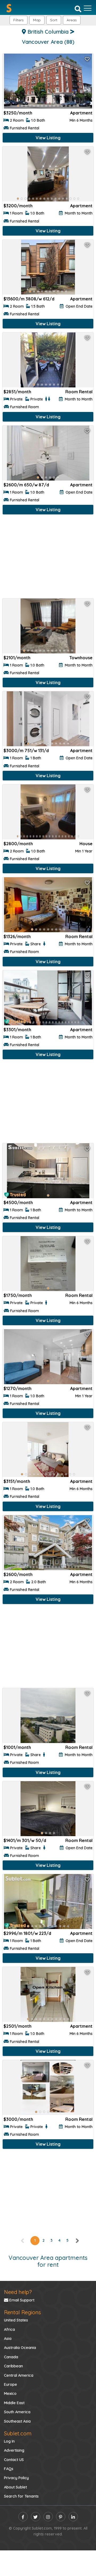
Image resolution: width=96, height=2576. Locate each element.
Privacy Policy (16, 2478)
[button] (72, 20)
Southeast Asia (17, 2421)
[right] (77, 2240)
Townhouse (81, 658)
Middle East (14, 2403)
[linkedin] (73, 2517)
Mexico (10, 2394)
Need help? (18, 2292)
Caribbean (13, 2366)
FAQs (9, 2469)
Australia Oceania (20, 2348)
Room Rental (79, 392)
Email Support (21, 2300)
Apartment (81, 113)
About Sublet (15, 2487)
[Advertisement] (48, 558)
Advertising (14, 2450)
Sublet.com (18, 2433)
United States (16, 2320)
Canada (11, 2357)
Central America (19, 2375)
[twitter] (36, 2517)
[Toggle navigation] (88, 8)
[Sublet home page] (9, 8)
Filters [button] (19, 20)
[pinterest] (61, 2517)
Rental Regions (22, 2312)
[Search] (78, 9)
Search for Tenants (21, 2496)
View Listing (48, 138)
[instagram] (48, 2517)
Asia (8, 2339)
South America (17, 2412)
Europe (11, 2384)
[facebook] (23, 2517)
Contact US (14, 2460)
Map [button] (37, 20)
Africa (9, 2329)
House (86, 844)
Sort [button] (54, 20)
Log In (9, 2441)
